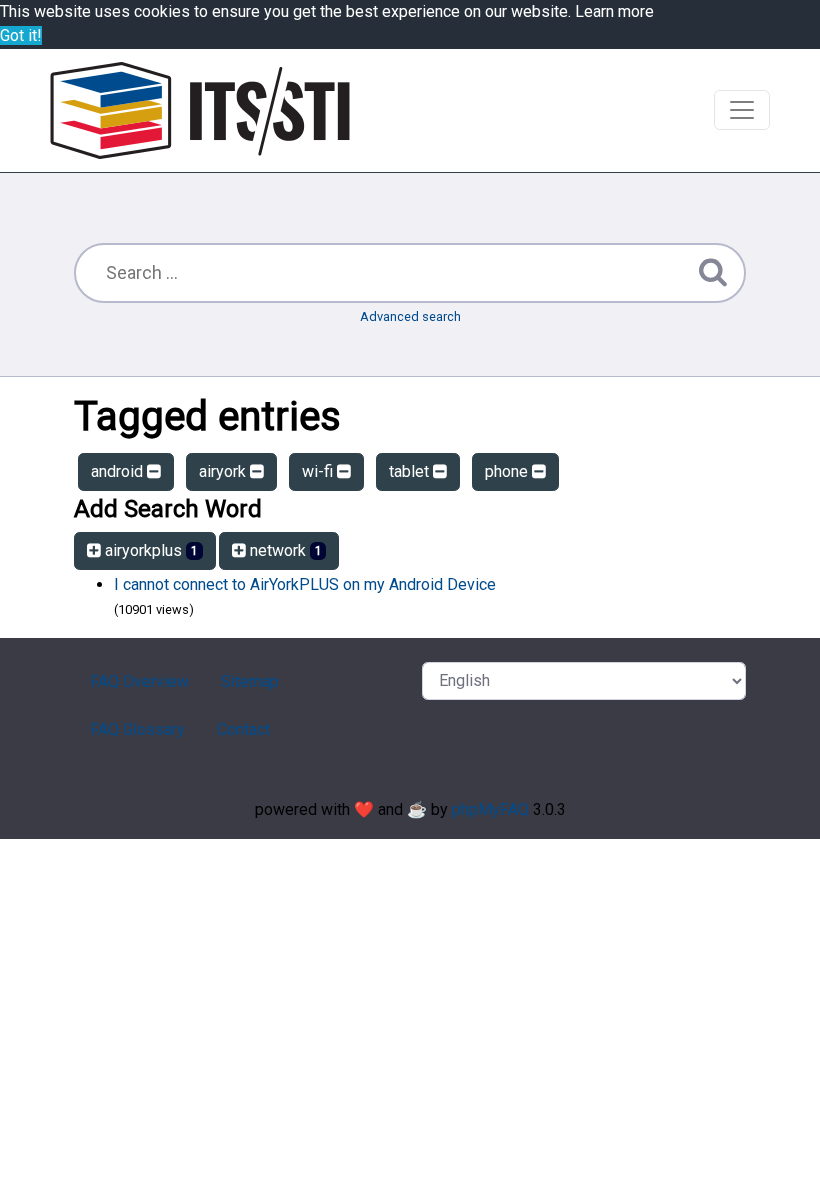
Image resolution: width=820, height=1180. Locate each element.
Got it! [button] (21, 35)
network (284, 550)
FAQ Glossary (137, 729)
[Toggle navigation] (742, 110)
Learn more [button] (614, 11)
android (119, 471)
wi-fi (319, 471)
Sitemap (250, 681)
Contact (243, 729)
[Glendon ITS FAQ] (200, 110)
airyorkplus (149, 550)
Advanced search (410, 316)
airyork (224, 471)
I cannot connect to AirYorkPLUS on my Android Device (305, 584)
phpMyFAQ (490, 809)
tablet (411, 471)
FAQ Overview (139, 681)
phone (508, 471)
